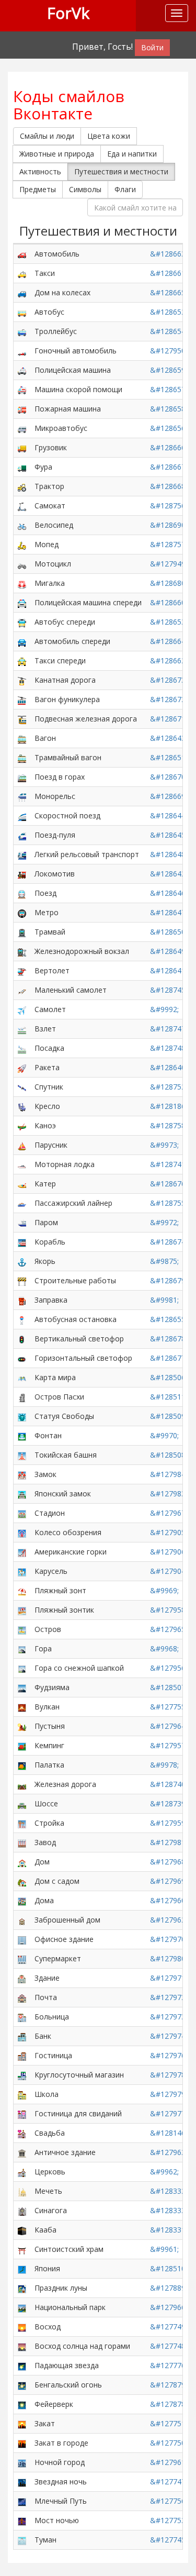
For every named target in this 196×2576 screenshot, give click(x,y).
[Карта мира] (22, 1377)
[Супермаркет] (22, 1958)
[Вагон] (22, 738)
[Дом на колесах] (22, 292)
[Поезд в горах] (22, 777)
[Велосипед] (22, 525)
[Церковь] (22, 2172)
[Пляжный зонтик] (22, 1610)
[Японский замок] (22, 1494)
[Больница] (22, 2017)
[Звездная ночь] (22, 2481)
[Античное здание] (22, 2152)
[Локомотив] (22, 874)
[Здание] (22, 1978)
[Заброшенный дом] (22, 1920)
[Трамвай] (22, 932)
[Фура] (22, 467)
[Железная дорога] (22, 1784)
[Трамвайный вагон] (22, 757)
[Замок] (22, 1474)
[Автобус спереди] (22, 622)
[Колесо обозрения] (22, 1532)
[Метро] (22, 912)
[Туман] (22, 2540)
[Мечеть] (22, 2191)
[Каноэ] (22, 1125)
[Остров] (22, 1629)
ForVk (68, 13)
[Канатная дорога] (22, 680)
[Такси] (22, 273)
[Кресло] (22, 1106)
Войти (152, 47)
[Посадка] (22, 1048)
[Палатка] (22, 1765)
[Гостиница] (22, 2055)
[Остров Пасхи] (22, 1397)
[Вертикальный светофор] (22, 1339)
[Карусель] (22, 1571)
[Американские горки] (22, 1552)
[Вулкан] (22, 1707)
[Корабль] (22, 1242)
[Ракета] (22, 1067)
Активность (40, 171)
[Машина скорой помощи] (22, 389)
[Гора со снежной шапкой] (22, 1668)
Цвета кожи (109, 136)
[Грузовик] (22, 447)
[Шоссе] (22, 1803)
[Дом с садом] (22, 1881)
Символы (85, 189)
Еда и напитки (132, 154)
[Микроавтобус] (22, 428)
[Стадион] (22, 1513)
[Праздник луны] (22, 2288)
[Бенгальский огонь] (22, 2385)
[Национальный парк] (22, 2307)
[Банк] (22, 2036)
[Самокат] (22, 506)
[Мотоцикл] (22, 564)
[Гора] (22, 1648)
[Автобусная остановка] (22, 1319)
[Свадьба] (22, 2133)
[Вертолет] (22, 970)
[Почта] (22, 1997)
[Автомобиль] (22, 254)
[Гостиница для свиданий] (22, 2113)
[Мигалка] (22, 583)
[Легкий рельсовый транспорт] (22, 854)
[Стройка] (22, 1823)
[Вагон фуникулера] (22, 699)
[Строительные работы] (22, 1280)
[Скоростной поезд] (22, 815)
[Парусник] (22, 1145)
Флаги (125, 189)
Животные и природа (57, 154)
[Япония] (22, 2268)
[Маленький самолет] (22, 990)
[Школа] (22, 2094)
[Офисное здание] (22, 1939)
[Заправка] (22, 1300)
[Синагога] (22, 2210)
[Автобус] (22, 312)
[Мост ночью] (22, 2520)
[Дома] (22, 1900)
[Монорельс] (22, 796)
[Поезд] (22, 893)
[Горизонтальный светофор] (22, 1358)
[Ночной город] (22, 2462)
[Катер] (22, 1184)
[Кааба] (22, 2230)
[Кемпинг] (22, 1745)
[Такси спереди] (22, 660)
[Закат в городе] (22, 2443)
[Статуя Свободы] (22, 1416)
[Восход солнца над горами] (22, 2346)
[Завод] (22, 1842)
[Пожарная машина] (22, 409)
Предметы (38, 189)
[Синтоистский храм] (22, 2249)
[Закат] (22, 2423)
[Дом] (22, 1862)
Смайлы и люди (47, 136)
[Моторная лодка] (22, 1164)
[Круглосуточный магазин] (22, 2075)
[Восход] (22, 2327)
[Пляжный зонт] (22, 1590)
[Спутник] (22, 1087)
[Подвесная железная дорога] (22, 719)
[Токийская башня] (22, 1455)
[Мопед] (22, 544)
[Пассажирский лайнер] (22, 1203)
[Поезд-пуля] (22, 835)
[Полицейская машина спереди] (22, 602)
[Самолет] (22, 1009)
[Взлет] (22, 1029)
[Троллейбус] (22, 331)
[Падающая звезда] (22, 2365)
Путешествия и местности (121, 171)
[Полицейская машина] (22, 370)
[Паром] (22, 1222)
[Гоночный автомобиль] (22, 351)
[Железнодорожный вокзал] (22, 951)
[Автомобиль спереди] (22, 641)
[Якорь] (22, 1261)
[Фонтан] (22, 1435)
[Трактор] (22, 486)
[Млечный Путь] (22, 2501)
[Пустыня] (22, 1726)
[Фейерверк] (22, 2404)
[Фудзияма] (22, 1687)
